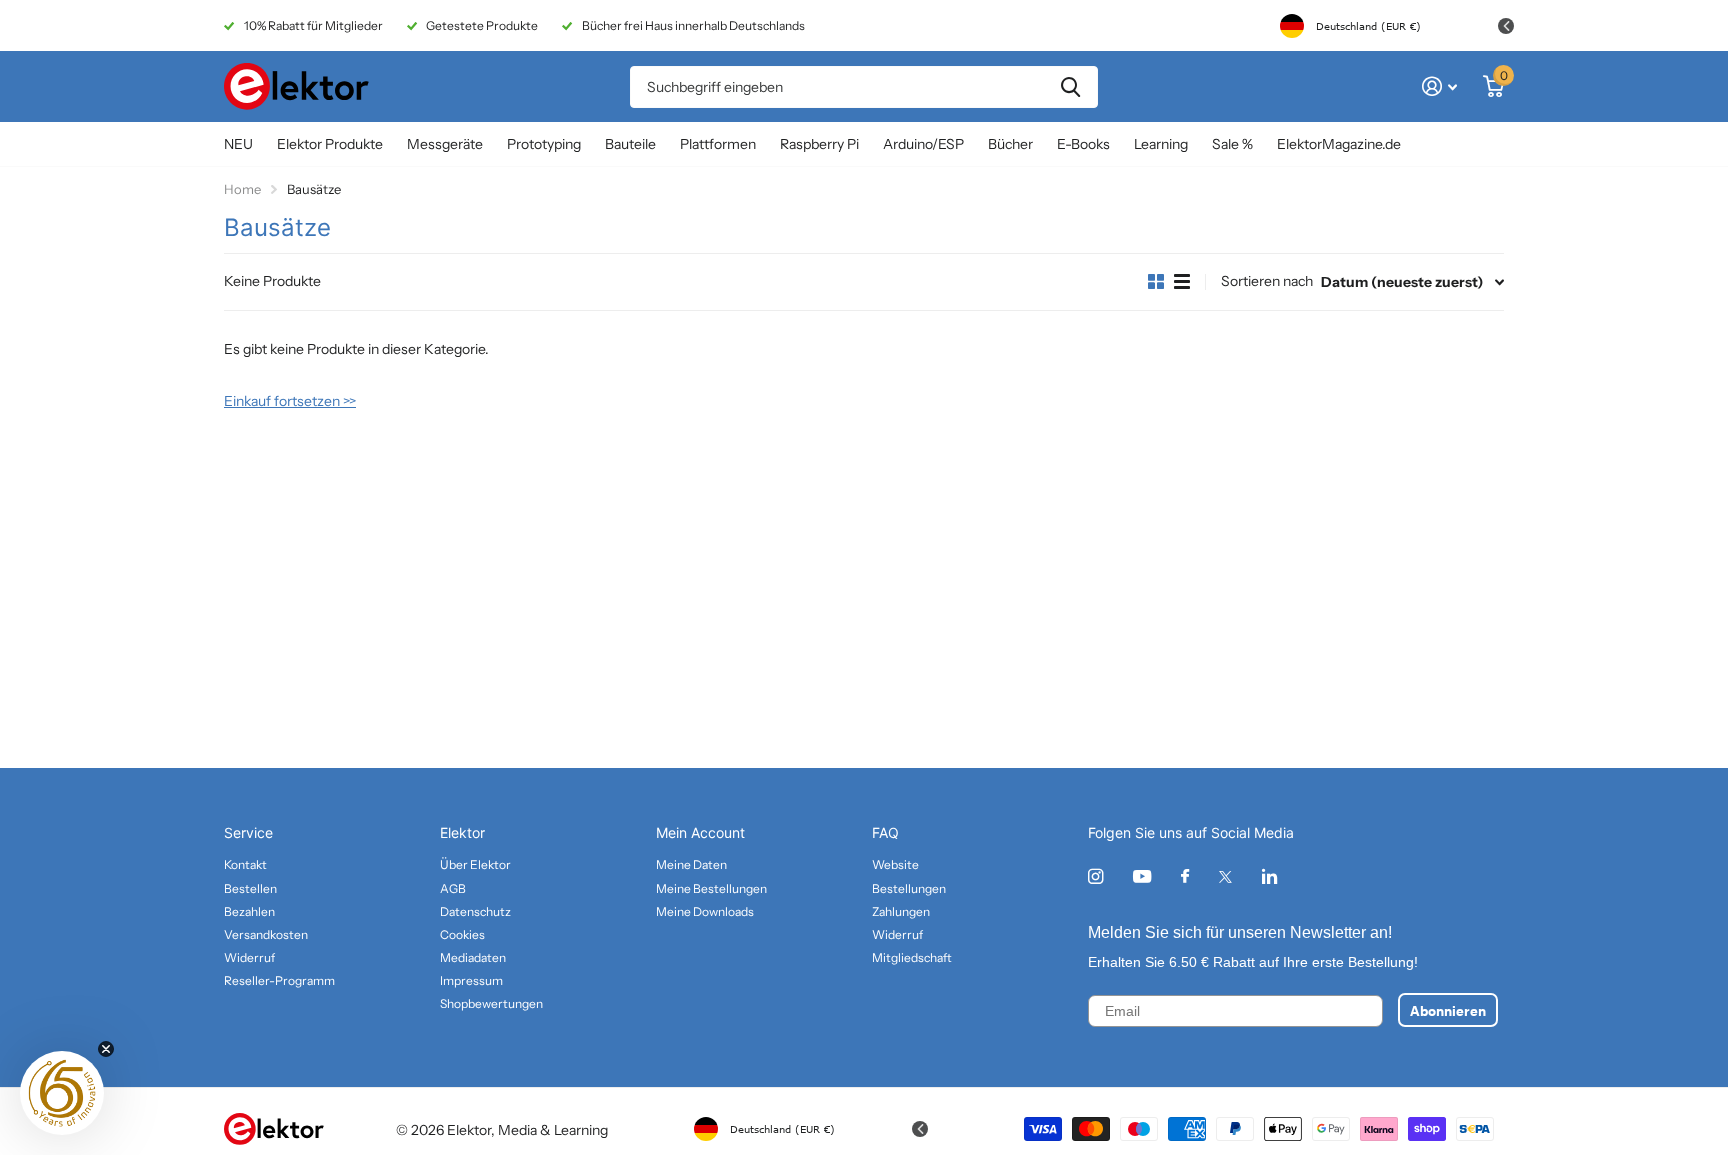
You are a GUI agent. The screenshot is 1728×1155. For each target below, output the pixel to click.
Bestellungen (909, 888)
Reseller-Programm (279, 980)
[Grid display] (1156, 282)
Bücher (1010, 144)
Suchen (1070, 87)
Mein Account (700, 832)
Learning (1161, 144)
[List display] (1182, 282)
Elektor (462, 832)
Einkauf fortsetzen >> (290, 401)
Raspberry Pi (819, 144)
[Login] (1439, 86)
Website (895, 864)
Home (242, 189)
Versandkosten (266, 934)
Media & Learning (553, 1130)
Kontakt (245, 864)
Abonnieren (1448, 1010)
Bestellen (250, 888)
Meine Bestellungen (711, 888)
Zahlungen (901, 911)
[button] (62, 1093)
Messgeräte (445, 144)
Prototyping (544, 144)
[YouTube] (1142, 877)
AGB (453, 888)
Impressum (471, 980)
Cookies (462, 934)
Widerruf (249, 957)
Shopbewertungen (491, 1003)
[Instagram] (1095, 876)
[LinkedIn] (1269, 876)
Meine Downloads (705, 911)
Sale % (1232, 144)
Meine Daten (691, 864)
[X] (1225, 877)
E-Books (1083, 144)
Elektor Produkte (330, 144)
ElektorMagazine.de (1339, 144)
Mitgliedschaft (912, 957)
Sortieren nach (1267, 281)
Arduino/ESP (923, 144)
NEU (238, 144)
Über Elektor (475, 864)
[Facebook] (1185, 877)
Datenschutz (475, 911)
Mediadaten (473, 957)
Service (248, 832)
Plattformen (718, 144)
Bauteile (630, 144)
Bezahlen (249, 911)
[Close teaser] (106, 1049)
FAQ (885, 832)
